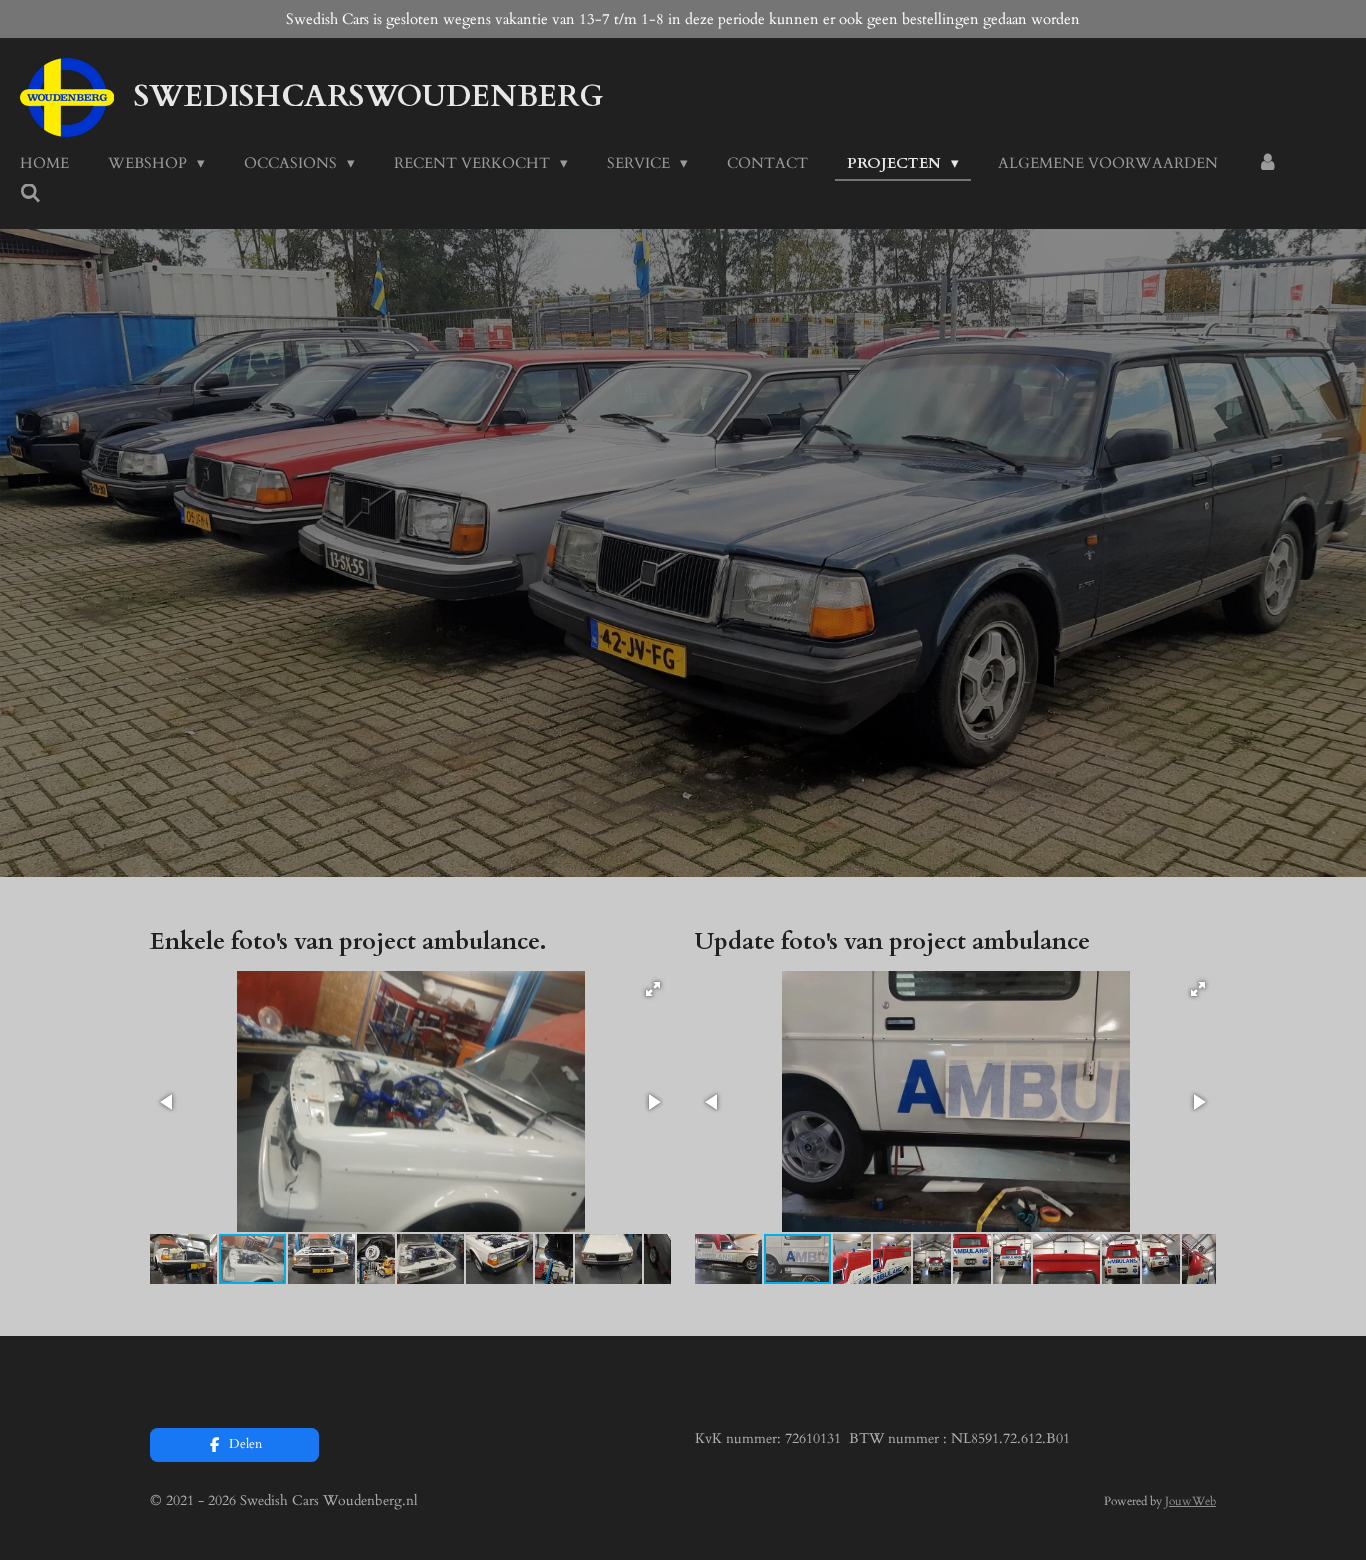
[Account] (1267, 163)
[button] (653, 989)
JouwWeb (1190, 1501)
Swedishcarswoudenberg (368, 96)
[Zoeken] (30, 194)
